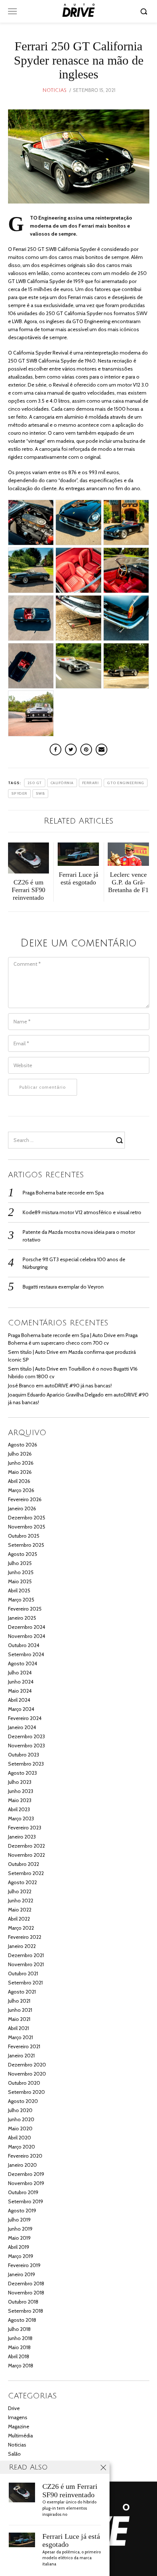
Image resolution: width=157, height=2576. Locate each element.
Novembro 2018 (26, 2293)
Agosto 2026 (23, 1445)
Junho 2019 (20, 2229)
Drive (14, 2408)
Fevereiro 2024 (25, 1718)
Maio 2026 (20, 1472)
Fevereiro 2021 (24, 2046)
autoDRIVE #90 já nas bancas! (78, 1386)
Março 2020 (22, 2147)
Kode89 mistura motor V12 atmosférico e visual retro (82, 1212)
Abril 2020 (20, 2138)
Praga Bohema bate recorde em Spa (63, 1193)
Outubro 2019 (23, 2192)
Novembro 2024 (27, 1636)
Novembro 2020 (27, 2074)
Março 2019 (21, 2256)
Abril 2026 (19, 1481)
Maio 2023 (20, 1800)
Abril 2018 (19, 2356)
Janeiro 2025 (22, 1618)
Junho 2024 (21, 1682)
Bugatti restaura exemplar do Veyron (63, 1287)
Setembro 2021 (25, 1983)
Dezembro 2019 (26, 2174)
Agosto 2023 (22, 1773)
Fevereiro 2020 (25, 2156)
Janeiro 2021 (21, 2056)
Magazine (19, 2426)
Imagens (18, 2417)
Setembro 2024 (26, 1654)
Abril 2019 (19, 2247)
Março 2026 (21, 1490)
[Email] (102, 749)
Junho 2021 (20, 2010)
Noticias (54, 90)
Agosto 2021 (22, 1992)
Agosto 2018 (22, 2320)
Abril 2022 (19, 1919)
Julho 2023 (20, 1782)
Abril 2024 (19, 1700)
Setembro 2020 (26, 2092)
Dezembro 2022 (26, 1846)
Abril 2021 (18, 2028)
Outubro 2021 (23, 1973)
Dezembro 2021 (26, 1955)
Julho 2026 (20, 1454)
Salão (14, 2454)
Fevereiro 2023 (25, 1828)
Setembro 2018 (26, 2311)
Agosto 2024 (23, 1663)
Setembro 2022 (26, 1873)
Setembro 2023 (26, 1764)
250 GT (35, 783)
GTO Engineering (126, 783)
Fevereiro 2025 (25, 1609)
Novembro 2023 (26, 1746)
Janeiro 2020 (22, 2165)
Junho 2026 (21, 1463)
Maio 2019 (19, 2238)
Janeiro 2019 (22, 2274)
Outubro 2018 (23, 2302)
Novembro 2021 (26, 1964)
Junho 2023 (21, 1791)
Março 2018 (21, 2366)
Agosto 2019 (22, 2211)
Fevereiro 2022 (25, 1937)
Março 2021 (20, 2037)
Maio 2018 (19, 2347)
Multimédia (20, 2436)
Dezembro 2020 (27, 2065)
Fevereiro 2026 (25, 1499)
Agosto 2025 (23, 1554)
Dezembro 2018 (26, 2283)
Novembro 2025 (27, 1527)
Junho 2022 (21, 1901)
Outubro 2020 (24, 2083)
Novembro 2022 (26, 1855)
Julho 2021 (19, 2001)
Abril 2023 (19, 1809)
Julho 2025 (20, 1563)
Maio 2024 (20, 1691)
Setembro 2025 (26, 1545)
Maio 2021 (19, 2019)
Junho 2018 (20, 2338)
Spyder (19, 793)
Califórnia (62, 783)
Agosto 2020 (23, 2101)
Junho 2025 (21, 1572)
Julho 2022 (20, 1891)
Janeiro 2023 (22, 1837)
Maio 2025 (20, 1581)
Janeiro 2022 (22, 1946)
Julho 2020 (20, 2110)
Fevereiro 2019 (24, 2265)
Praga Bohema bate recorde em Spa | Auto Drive (62, 1335)
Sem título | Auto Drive (33, 1352)
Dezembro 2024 (27, 1627)
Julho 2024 (20, 1673)
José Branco (21, 1386)
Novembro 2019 (26, 2183)
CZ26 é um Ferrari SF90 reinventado (70, 2491)
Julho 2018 (19, 2329)
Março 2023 (21, 1818)
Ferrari (91, 783)
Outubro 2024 (24, 1645)
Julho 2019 (19, 2220)
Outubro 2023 (24, 1755)
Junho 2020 (21, 2119)
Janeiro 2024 (22, 1727)
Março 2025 (21, 1600)
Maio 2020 (20, 2128)
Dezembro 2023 (26, 1736)
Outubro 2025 (24, 1536)
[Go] (145, 11)
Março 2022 (21, 1928)
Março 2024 (21, 1709)
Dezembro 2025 (27, 1518)
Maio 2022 (20, 1910)
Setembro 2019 (26, 2201)
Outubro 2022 (24, 1864)
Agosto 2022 (22, 1882)
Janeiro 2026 (22, 1508)
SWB (41, 793)
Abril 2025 (19, 1591)
